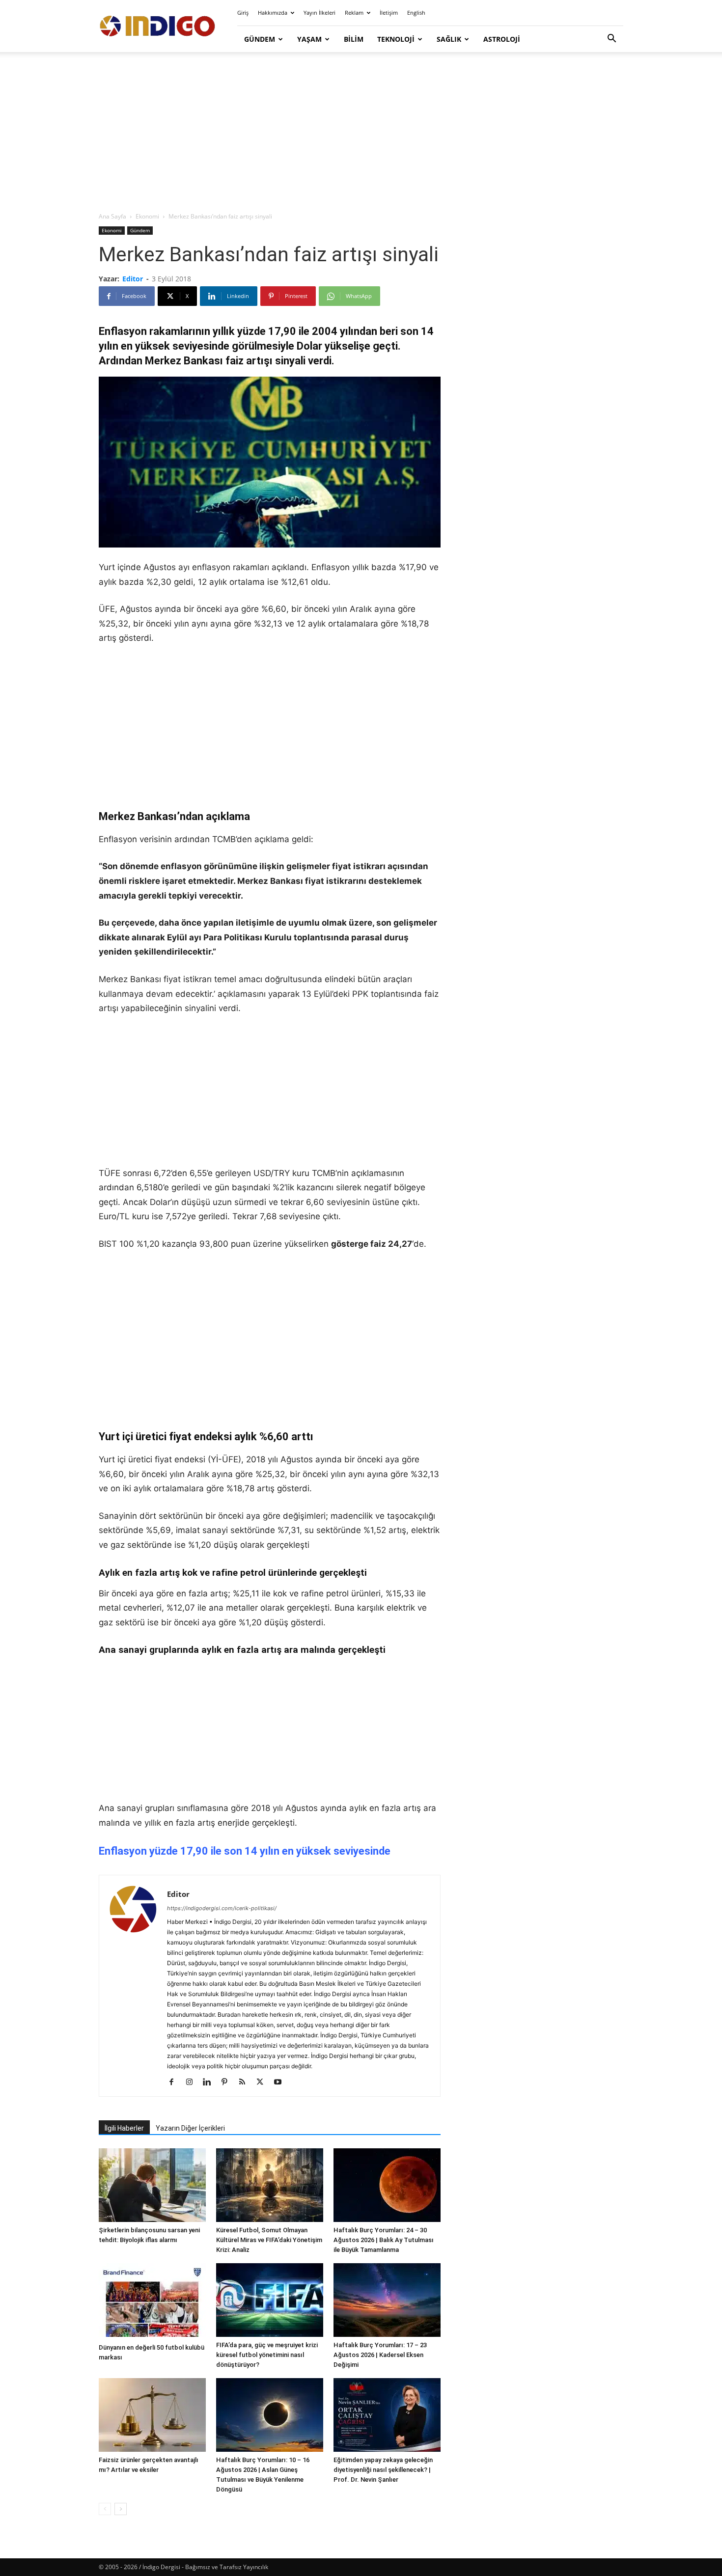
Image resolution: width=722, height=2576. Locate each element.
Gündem (260, 39)
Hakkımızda (273, 13)
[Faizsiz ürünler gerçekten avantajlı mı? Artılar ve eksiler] (152, 2415)
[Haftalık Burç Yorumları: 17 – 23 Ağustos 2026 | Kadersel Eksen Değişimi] (387, 2300)
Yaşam (309, 39)
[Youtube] (281, 2083)
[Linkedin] (210, 2083)
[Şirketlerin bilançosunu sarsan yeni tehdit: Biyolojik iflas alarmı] (152, 2185)
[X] (264, 2083)
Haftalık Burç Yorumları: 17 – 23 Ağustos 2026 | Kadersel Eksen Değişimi (380, 2355)
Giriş (243, 13)
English (416, 13)
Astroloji (502, 39)
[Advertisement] (361, 133)
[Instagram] (193, 2083)
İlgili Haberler (124, 2128)
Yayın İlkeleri (319, 13)
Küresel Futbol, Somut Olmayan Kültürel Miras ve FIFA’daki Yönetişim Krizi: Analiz (269, 2240)
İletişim (389, 13)
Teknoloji (396, 39)
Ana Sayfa (112, 216)
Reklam (354, 13)
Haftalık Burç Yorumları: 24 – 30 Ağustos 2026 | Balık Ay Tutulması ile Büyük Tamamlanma (384, 2240)
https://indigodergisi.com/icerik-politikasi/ (222, 1908)
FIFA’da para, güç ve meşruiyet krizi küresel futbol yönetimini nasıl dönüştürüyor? (267, 2355)
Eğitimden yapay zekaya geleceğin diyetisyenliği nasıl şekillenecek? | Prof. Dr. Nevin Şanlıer (383, 2470)
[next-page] (121, 2509)
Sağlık (449, 39)
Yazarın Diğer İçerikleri (190, 2128)
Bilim (354, 39)
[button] (611, 40)
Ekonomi (147, 216)
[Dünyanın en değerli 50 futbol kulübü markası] (152, 2301)
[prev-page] (105, 2509)
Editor (133, 279)
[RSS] (246, 2083)
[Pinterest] (228, 2083)
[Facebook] (175, 2083)
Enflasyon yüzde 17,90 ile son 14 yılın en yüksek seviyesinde (245, 1851)
